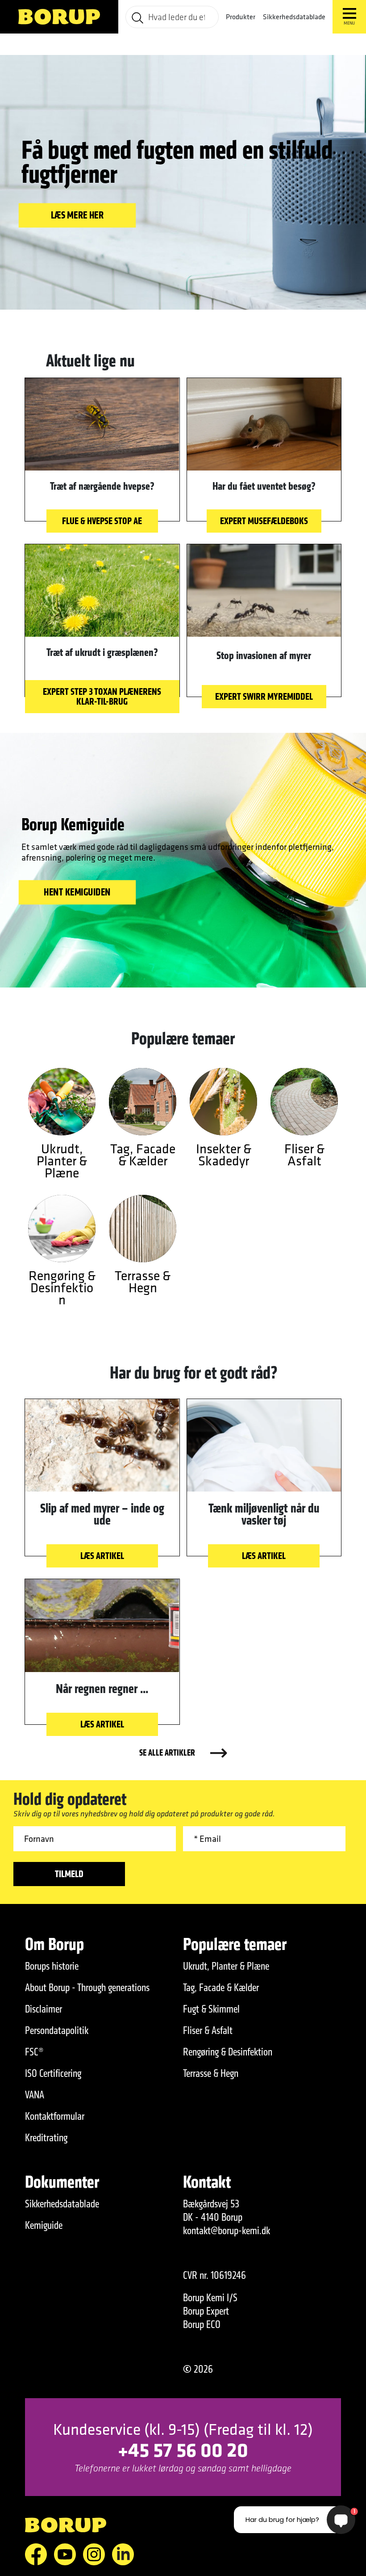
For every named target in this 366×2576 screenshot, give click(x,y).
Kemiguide (44, 2225)
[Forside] (59, 17)
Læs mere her (77, 215)
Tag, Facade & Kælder (221, 1988)
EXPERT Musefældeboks (264, 521)
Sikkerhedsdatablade (294, 17)
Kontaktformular (55, 2116)
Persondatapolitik (57, 2030)
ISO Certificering (53, 2073)
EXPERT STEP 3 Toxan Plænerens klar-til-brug (102, 696)
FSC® (34, 2052)
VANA (35, 2095)
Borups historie (52, 1966)
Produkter (241, 17)
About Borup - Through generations (87, 1988)
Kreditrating (46, 2138)
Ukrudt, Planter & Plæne (226, 1966)
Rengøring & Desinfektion (228, 2052)
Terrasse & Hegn (211, 2073)
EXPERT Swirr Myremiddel (264, 696)
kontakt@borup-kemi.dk (227, 2231)
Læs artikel (102, 1556)
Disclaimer (44, 2009)
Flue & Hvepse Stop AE (102, 521)
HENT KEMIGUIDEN (77, 892)
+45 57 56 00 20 (183, 2449)
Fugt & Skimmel (211, 2009)
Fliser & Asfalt (208, 2030)
